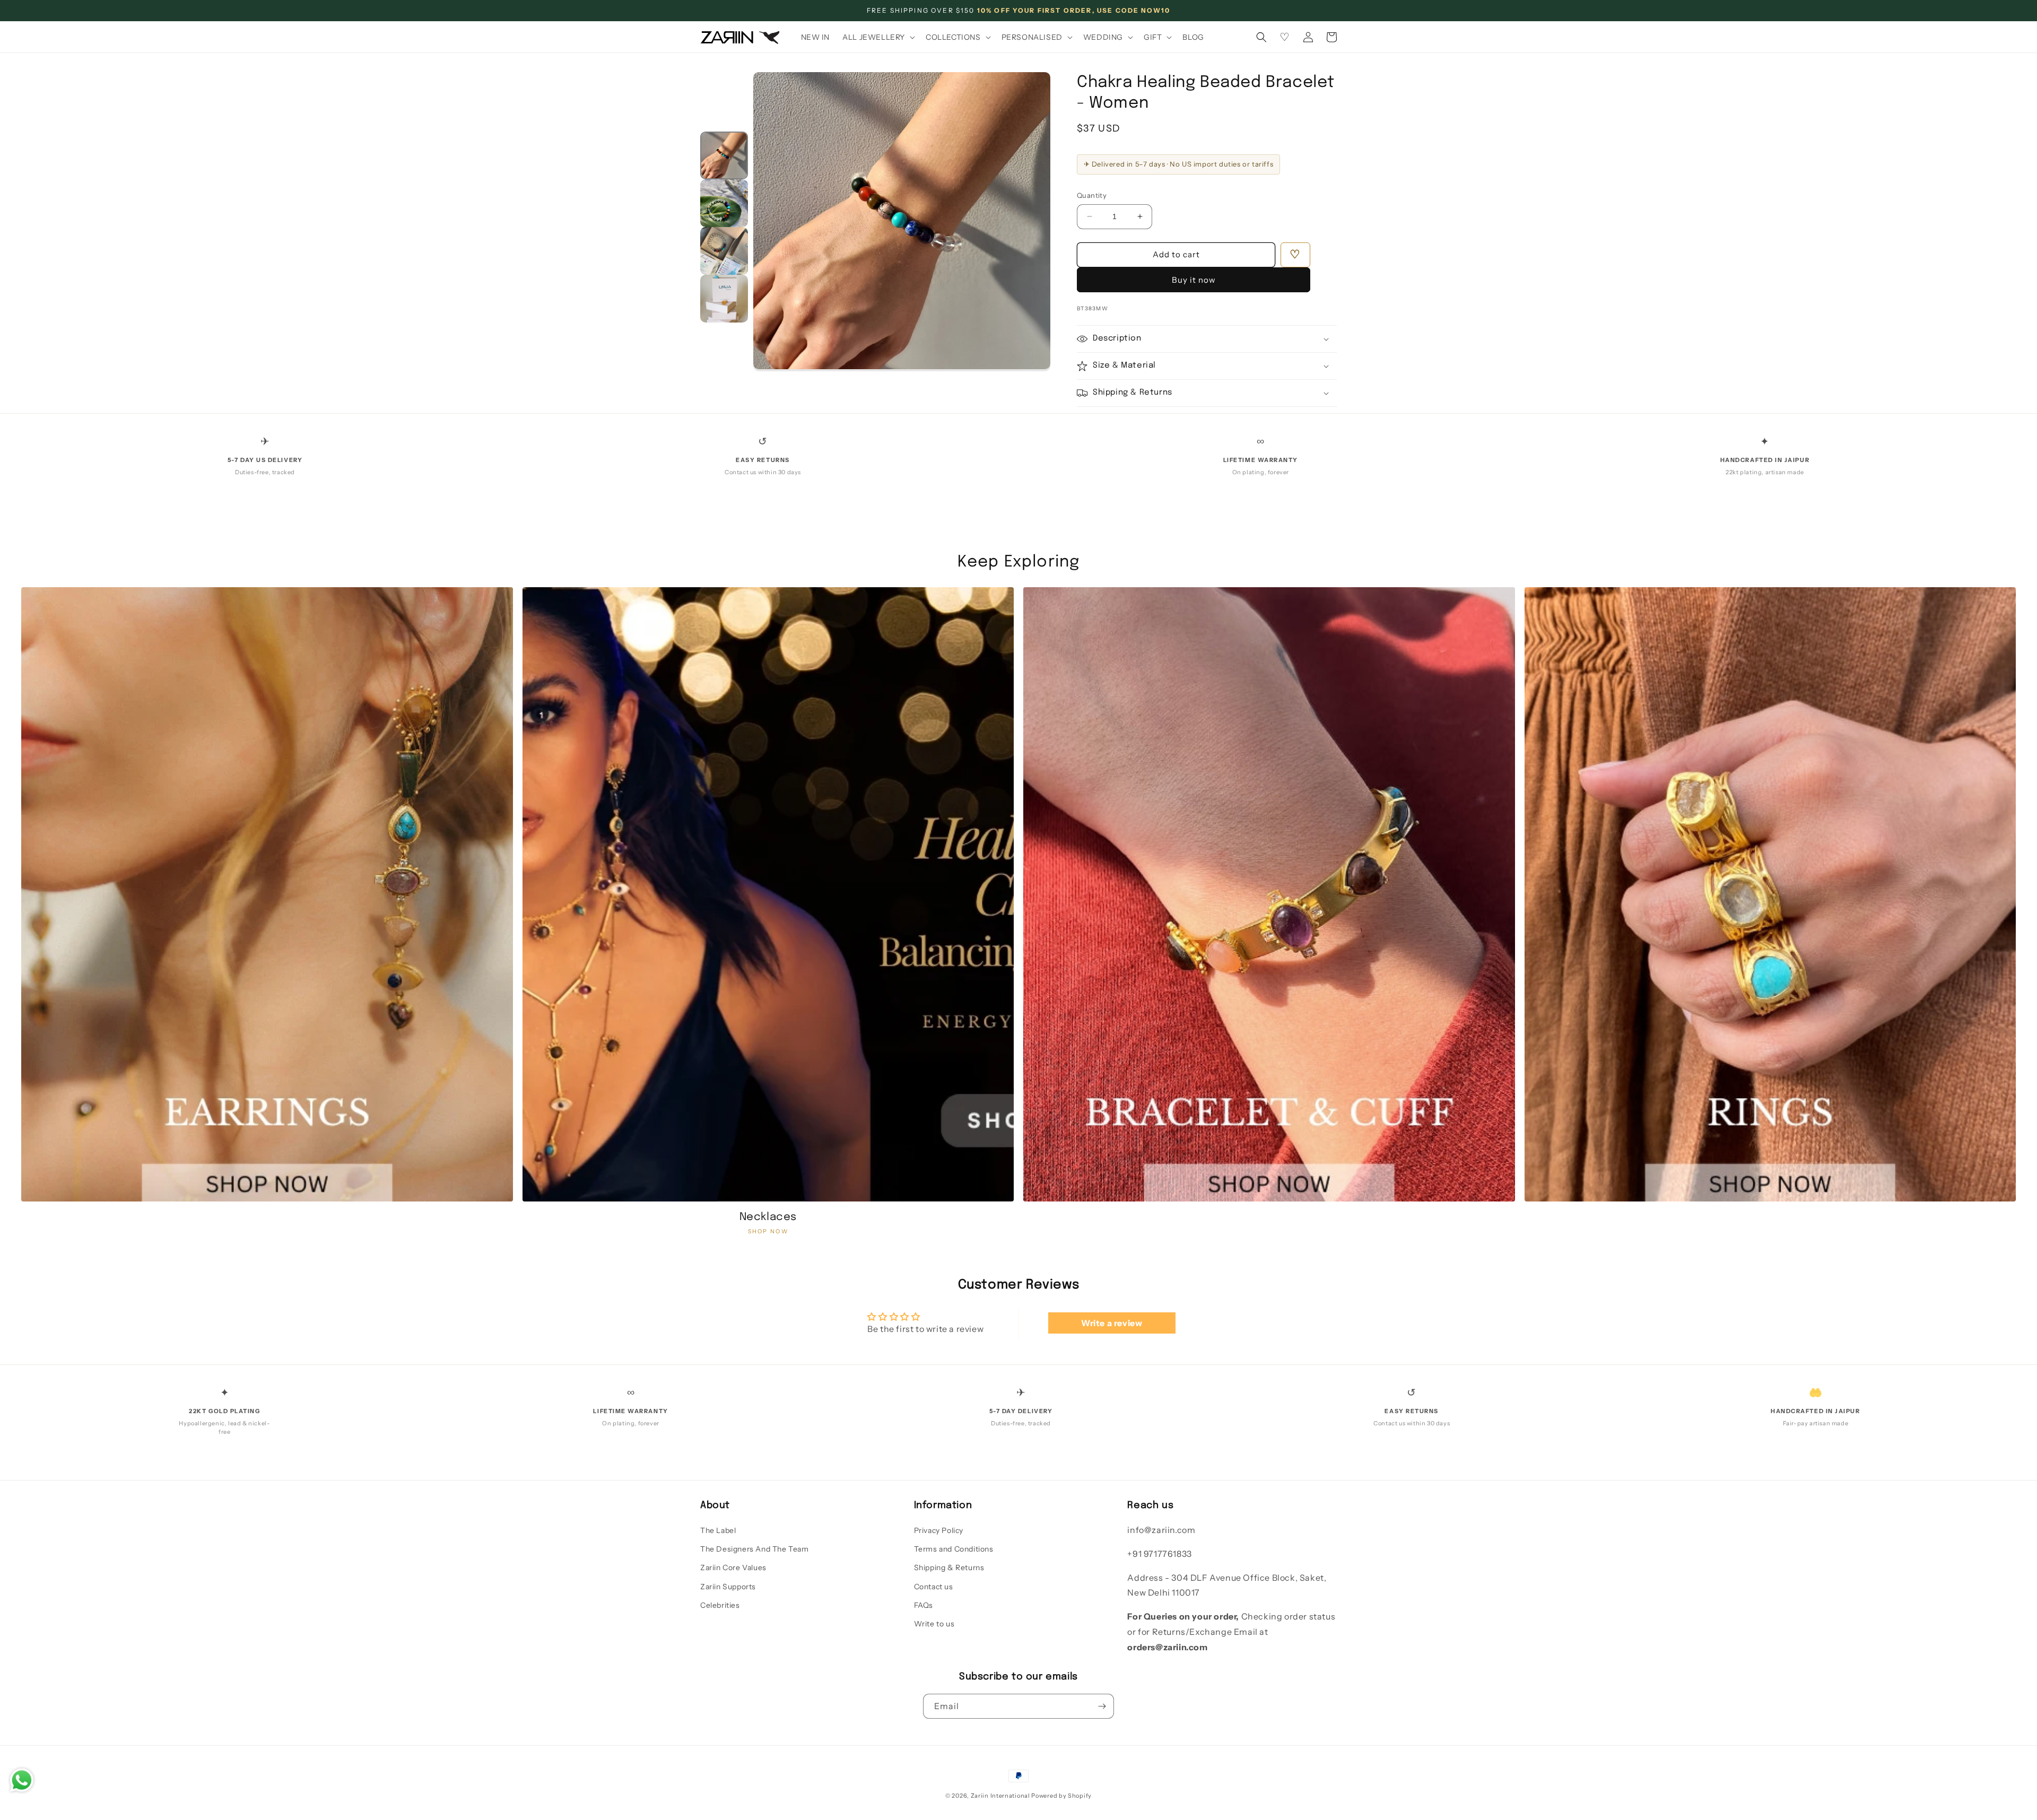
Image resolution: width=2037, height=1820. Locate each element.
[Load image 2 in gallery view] (724, 203)
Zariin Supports (728, 1587)
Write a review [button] (1112, 1323)
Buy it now (1194, 280)
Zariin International (1000, 1796)
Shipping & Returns (949, 1568)
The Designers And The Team (755, 1549)
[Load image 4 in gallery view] (724, 299)
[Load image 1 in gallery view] (724, 155)
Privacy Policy (939, 1530)
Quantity (1092, 195)
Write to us (934, 1624)
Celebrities (720, 1605)
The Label (718, 1530)
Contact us (934, 1587)
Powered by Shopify (1061, 1796)
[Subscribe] (1102, 1706)
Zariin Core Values (733, 1568)
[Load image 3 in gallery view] (724, 251)
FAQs (924, 1605)
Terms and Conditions (954, 1549)
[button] (878, 37)
